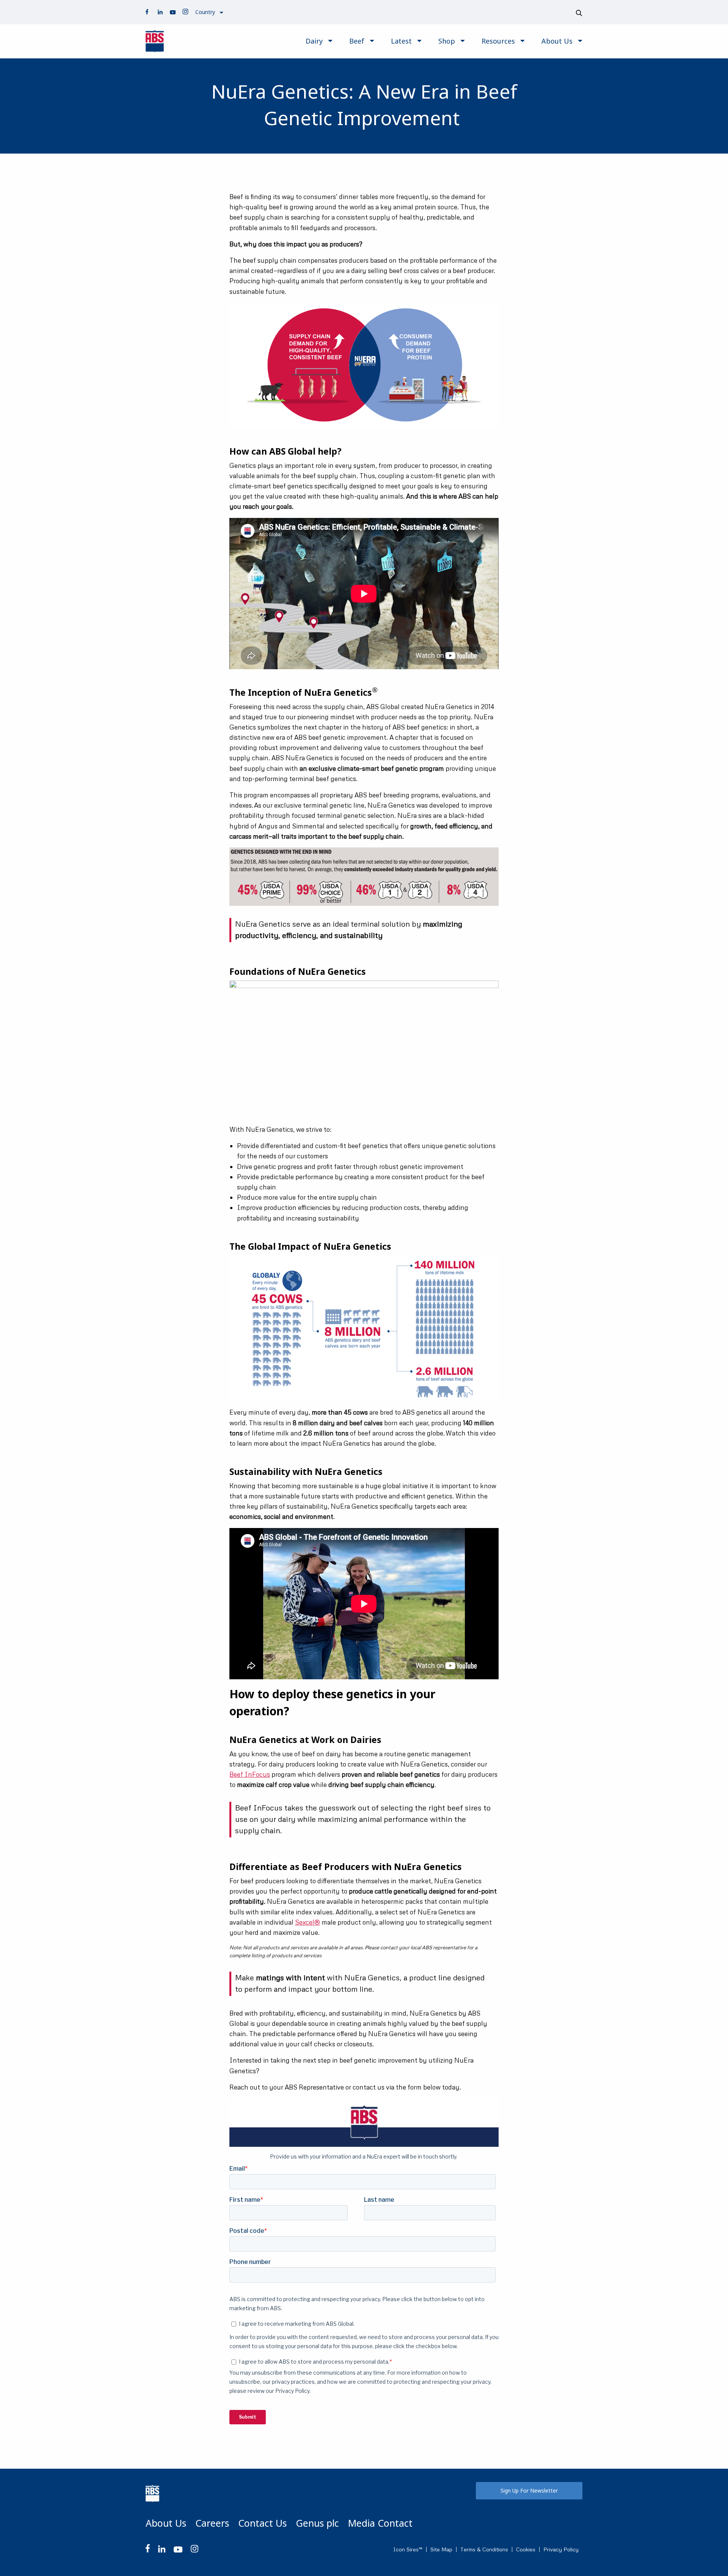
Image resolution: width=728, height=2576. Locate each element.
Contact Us (262, 2523)
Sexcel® (308, 1922)
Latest (401, 41)
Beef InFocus (250, 1774)
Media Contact (380, 2523)
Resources (498, 41)
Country (205, 12)
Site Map (441, 2549)
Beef (357, 41)
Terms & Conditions (484, 2549)
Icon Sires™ (408, 2549)
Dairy (314, 41)
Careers (212, 2523)
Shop (447, 41)
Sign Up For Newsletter (529, 2490)
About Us (557, 41)
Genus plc (317, 2523)
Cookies (526, 2549)
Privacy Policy (561, 2549)
